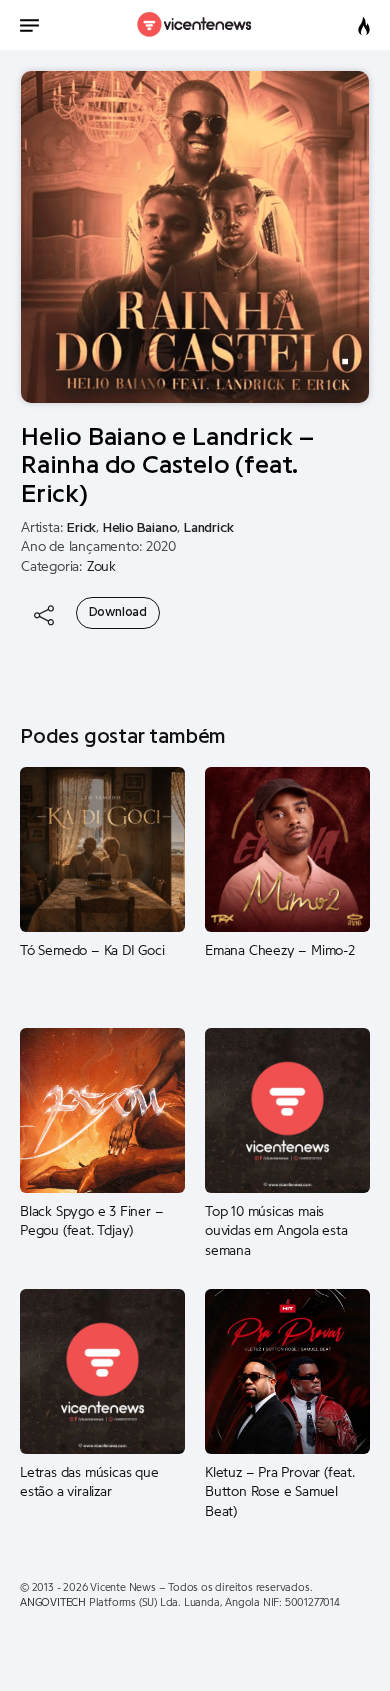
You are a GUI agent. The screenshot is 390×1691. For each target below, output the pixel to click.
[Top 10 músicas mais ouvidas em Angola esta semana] (287, 1110)
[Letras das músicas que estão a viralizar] (102, 1371)
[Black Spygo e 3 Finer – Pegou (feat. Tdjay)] (102, 1110)
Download (118, 612)
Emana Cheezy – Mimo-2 (280, 951)
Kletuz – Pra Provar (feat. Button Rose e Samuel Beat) (280, 1492)
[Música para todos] (195, 25)
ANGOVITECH (53, 1602)
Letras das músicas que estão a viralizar (89, 1483)
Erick (81, 528)
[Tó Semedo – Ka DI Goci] (102, 849)
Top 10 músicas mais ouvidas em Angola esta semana (276, 1231)
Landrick (208, 528)
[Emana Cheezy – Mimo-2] (287, 849)
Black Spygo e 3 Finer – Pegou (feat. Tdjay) (91, 1222)
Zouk (101, 567)
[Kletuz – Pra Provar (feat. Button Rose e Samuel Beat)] (287, 1371)
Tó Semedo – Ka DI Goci (92, 951)
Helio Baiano (140, 528)
